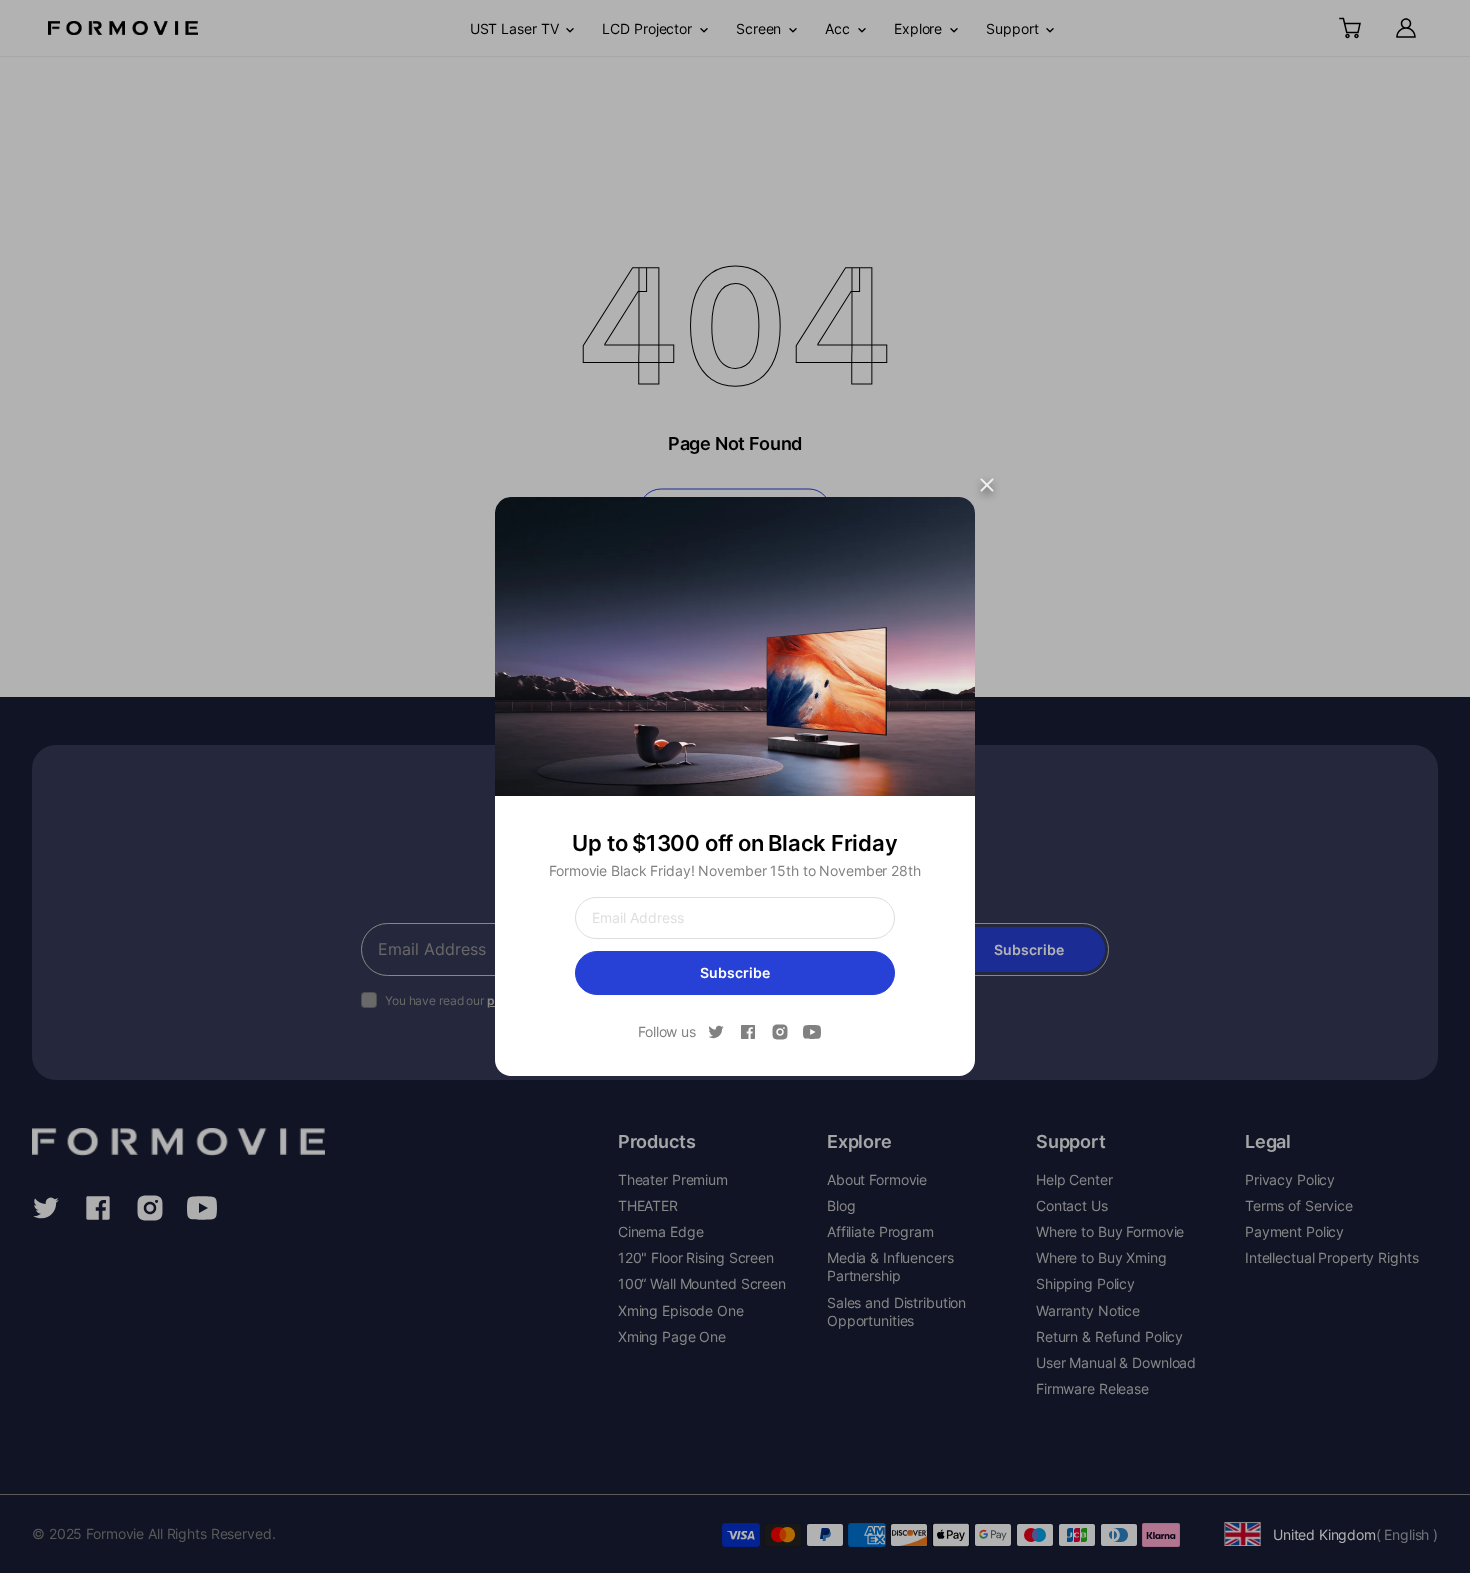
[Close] (987, 485)
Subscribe (735, 972)
